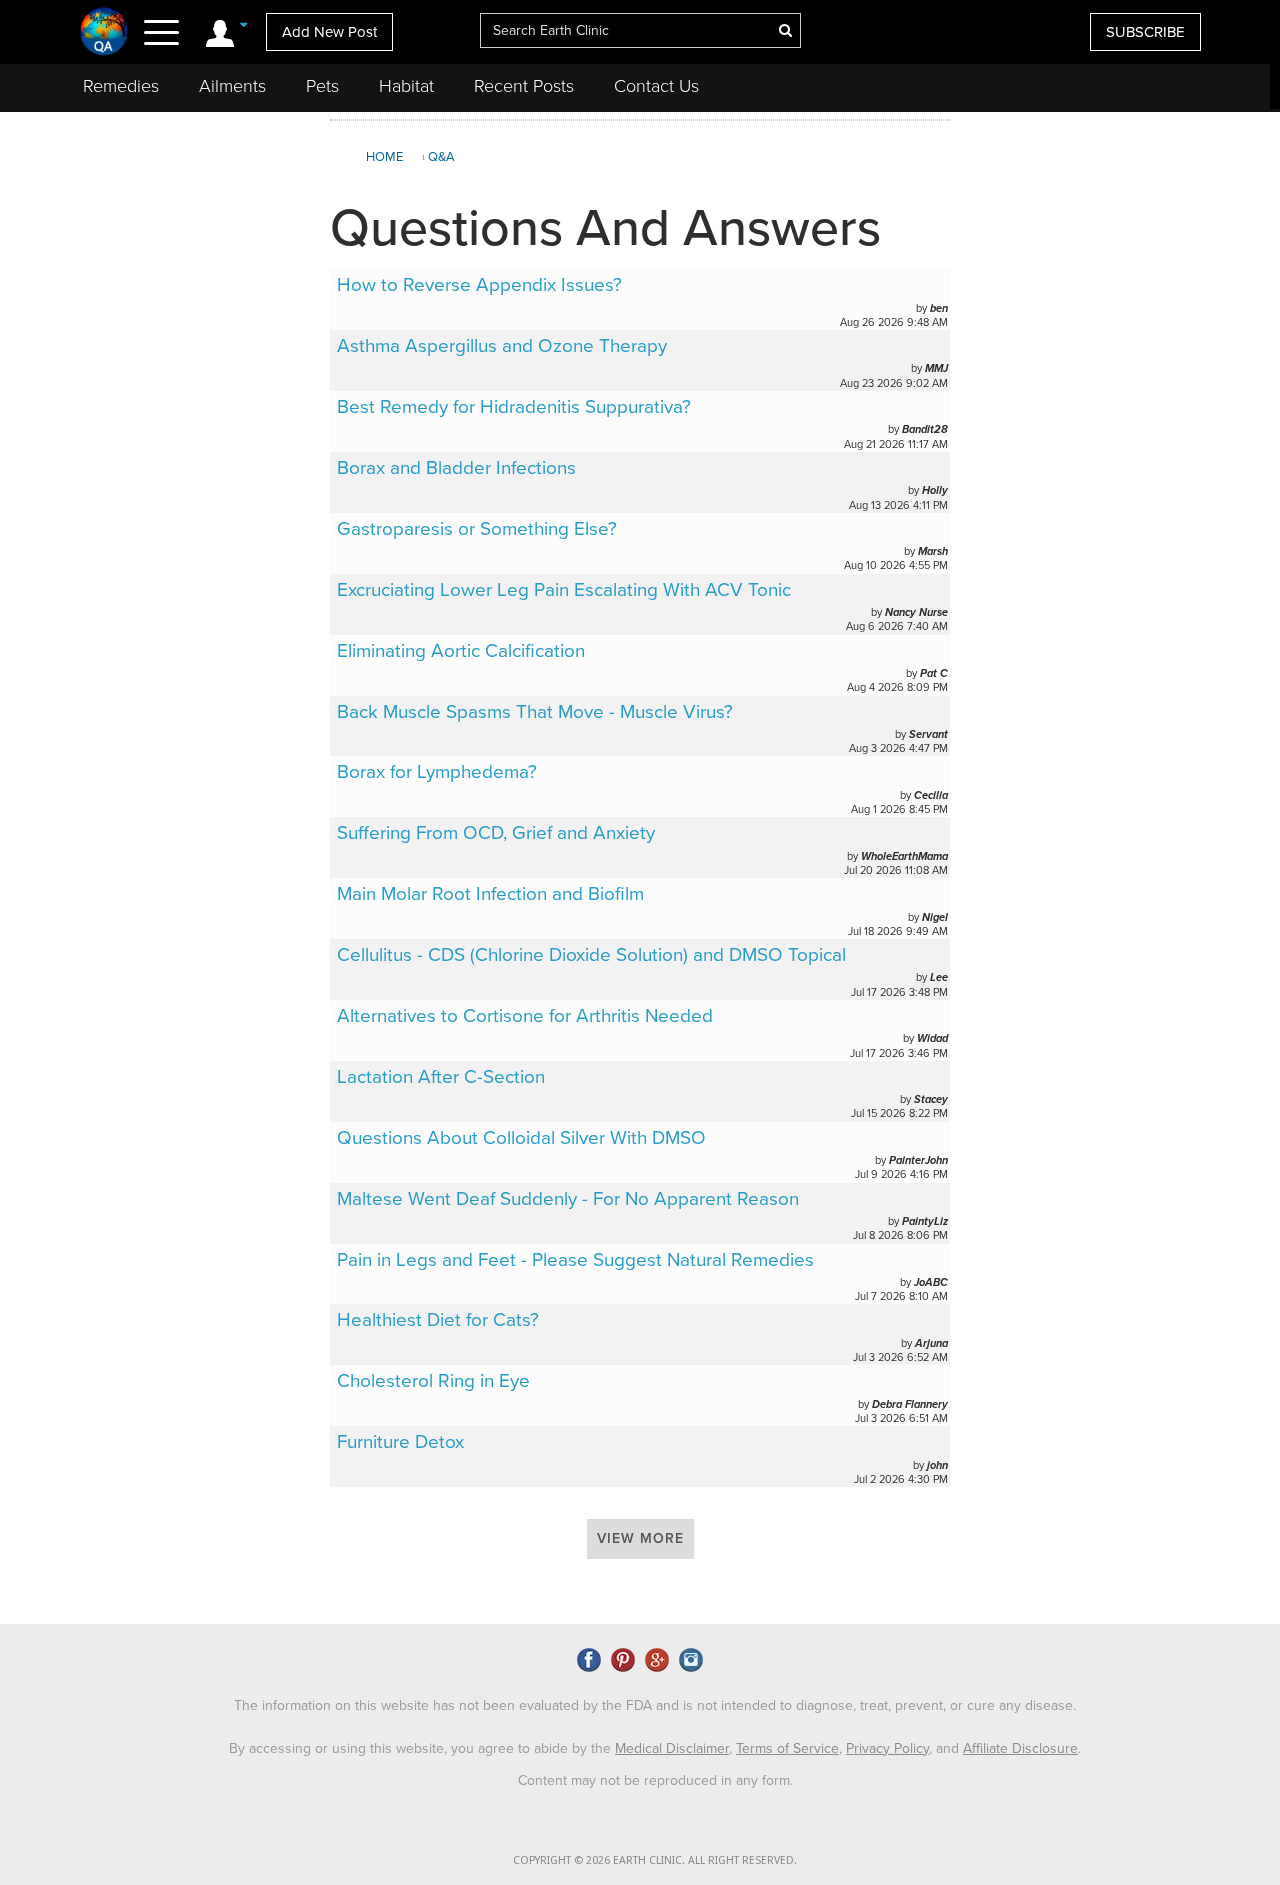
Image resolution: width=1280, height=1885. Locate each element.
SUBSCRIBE (1145, 32)
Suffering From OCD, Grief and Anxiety (496, 833)
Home (384, 157)
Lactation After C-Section (441, 1077)
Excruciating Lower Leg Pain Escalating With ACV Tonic (564, 590)
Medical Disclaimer (672, 1748)
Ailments (232, 86)
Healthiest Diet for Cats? (438, 1320)
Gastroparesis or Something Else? (477, 529)
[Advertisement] (1113, 269)
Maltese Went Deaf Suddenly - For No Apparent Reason (568, 1199)
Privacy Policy (887, 1748)
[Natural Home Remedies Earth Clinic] (104, 31)
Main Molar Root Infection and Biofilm (490, 894)
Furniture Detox (400, 1442)
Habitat (406, 86)
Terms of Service (787, 1748)
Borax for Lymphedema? (437, 772)
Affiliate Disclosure (1020, 1748)
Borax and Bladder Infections (456, 468)
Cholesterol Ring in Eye (433, 1381)
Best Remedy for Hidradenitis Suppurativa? (514, 407)
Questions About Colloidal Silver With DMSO (521, 1138)
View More (640, 1538)
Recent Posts (524, 86)
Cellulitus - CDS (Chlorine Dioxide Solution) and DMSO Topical (591, 955)
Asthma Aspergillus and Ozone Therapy (502, 346)
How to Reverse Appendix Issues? (479, 285)
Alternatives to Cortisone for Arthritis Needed (525, 1016)
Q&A (441, 157)
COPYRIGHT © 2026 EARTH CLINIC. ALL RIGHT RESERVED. (655, 1860)
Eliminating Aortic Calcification (461, 651)
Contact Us (656, 86)
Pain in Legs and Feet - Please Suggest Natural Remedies (575, 1260)
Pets (322, 86)
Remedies (121, 86)
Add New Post (329, 32)
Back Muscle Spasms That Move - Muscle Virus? (535, 712)
